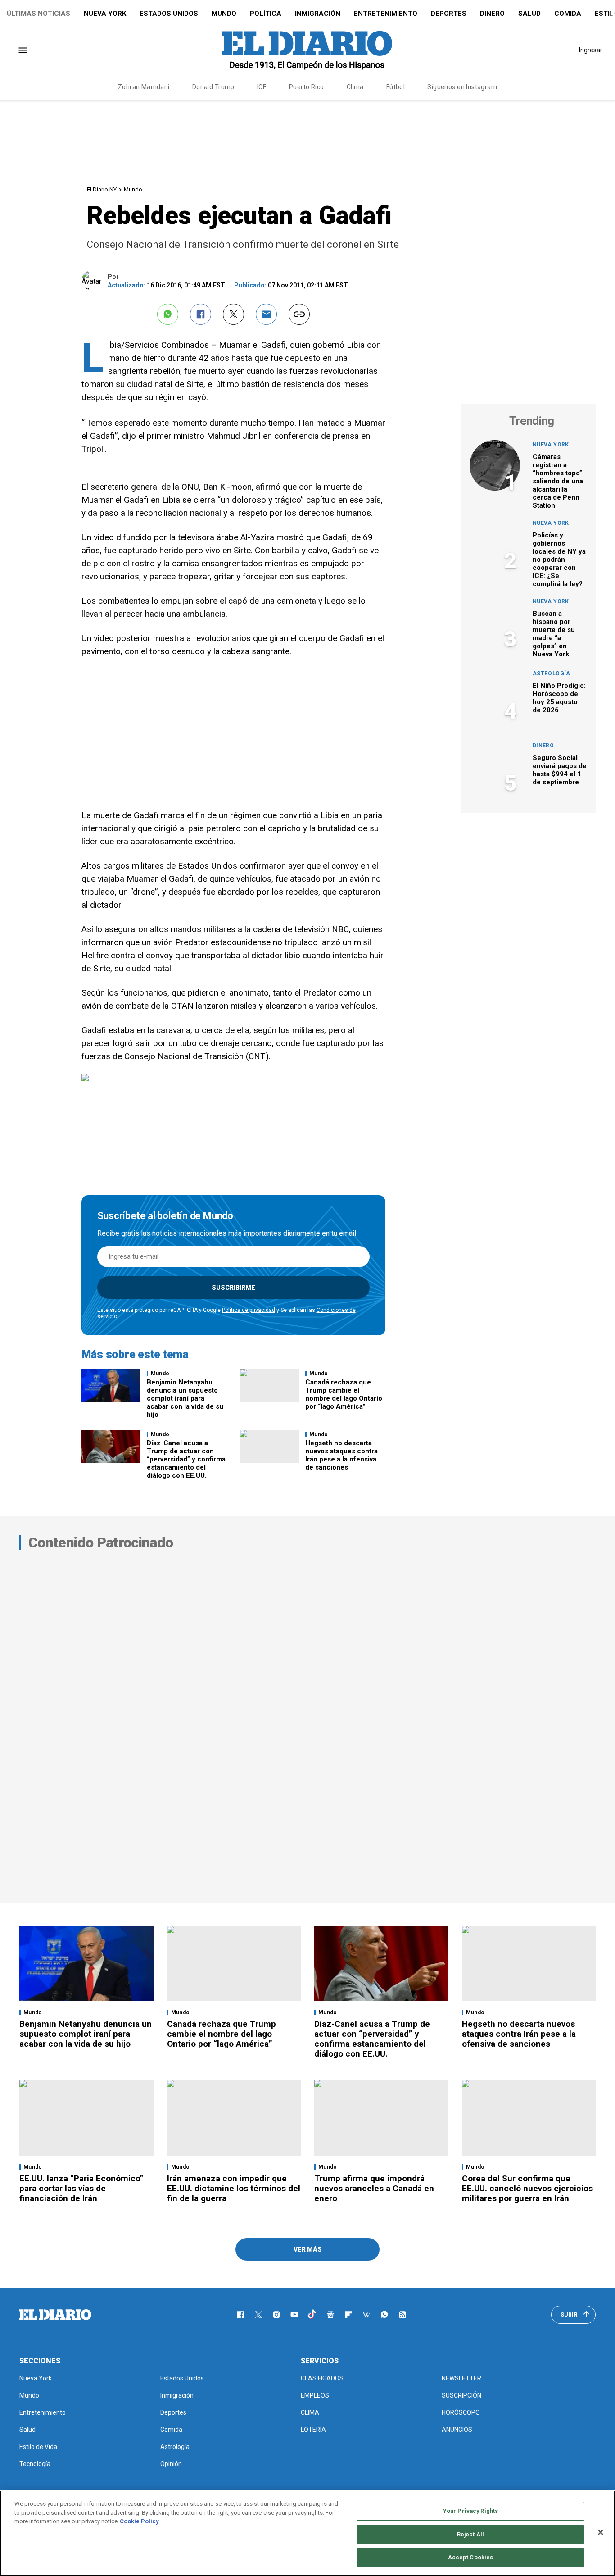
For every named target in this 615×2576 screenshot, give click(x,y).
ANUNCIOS (457, 2430)
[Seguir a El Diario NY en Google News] (330, 2315)
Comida (568, 14)
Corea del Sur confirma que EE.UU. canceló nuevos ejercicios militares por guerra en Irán (527, 2188)
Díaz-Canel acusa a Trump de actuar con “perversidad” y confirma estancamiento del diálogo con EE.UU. (186, 1459)
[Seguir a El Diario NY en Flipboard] (348, 2315)
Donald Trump (213, 87)
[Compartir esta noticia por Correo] (266, 314)
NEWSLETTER (461, 2378)
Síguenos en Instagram (462, 87)
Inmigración (318, 14)
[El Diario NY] (307, 50)
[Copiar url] (299, 314)
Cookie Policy (139, 2521)
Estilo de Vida (38, 2447)
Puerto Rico (307, 87)
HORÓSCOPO (461, 2412)
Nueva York (105, 14)
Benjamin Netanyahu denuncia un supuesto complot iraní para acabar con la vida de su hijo (185, 1398)
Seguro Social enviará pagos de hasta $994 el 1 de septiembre (560, 770)
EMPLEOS (315, 2395)
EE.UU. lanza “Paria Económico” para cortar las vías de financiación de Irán (81, 2188)
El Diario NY (102, 189)
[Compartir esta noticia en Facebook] (201, 314)
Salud (529, 14)
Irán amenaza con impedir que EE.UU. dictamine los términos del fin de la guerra (234, 2188)
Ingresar (591, 50)
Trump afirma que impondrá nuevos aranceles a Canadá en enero (374, 2188)
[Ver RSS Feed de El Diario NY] (402, 2315)
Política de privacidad (249, 1310)
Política (266, 14)
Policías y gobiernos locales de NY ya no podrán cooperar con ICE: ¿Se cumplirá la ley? (559, 560)
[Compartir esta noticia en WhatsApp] (168, 314)
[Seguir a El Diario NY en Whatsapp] (384, 2315)
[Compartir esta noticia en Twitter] (233, 314)
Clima (355, 87)
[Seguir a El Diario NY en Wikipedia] (366, 2315)
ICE (262, 87)
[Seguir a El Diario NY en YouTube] (294, 2315)
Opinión (171, 2464)
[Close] (601, 2532)
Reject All (470, 2534)
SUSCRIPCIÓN (461, 2395)
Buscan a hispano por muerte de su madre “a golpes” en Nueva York (554, 634)
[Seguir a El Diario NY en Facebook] (240, 2315)
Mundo (224, 14)
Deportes (449, 14)
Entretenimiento (386, 14)
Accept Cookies (471, 2557)
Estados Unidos (169, 14)
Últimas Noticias (38, 14)
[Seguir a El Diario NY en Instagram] (276, 2315)
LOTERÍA (313, 2430)
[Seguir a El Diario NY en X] (258, 2315)
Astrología (552, 674)
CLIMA (310, 2412)
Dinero (492, 14)
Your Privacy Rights (470, 2511)
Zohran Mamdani (144, 87)
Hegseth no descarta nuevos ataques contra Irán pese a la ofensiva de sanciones (341, 1455)
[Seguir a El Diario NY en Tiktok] (312, 2315)
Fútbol (396, 87)
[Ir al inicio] (55, 2315)
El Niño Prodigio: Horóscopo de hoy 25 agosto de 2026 (559, 698)
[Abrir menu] (23, 50)
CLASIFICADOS (322, 2378)
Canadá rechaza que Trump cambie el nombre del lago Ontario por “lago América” (344, 1394)
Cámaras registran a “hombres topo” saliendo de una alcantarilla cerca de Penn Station (558, 481)
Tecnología (35, 2464)
